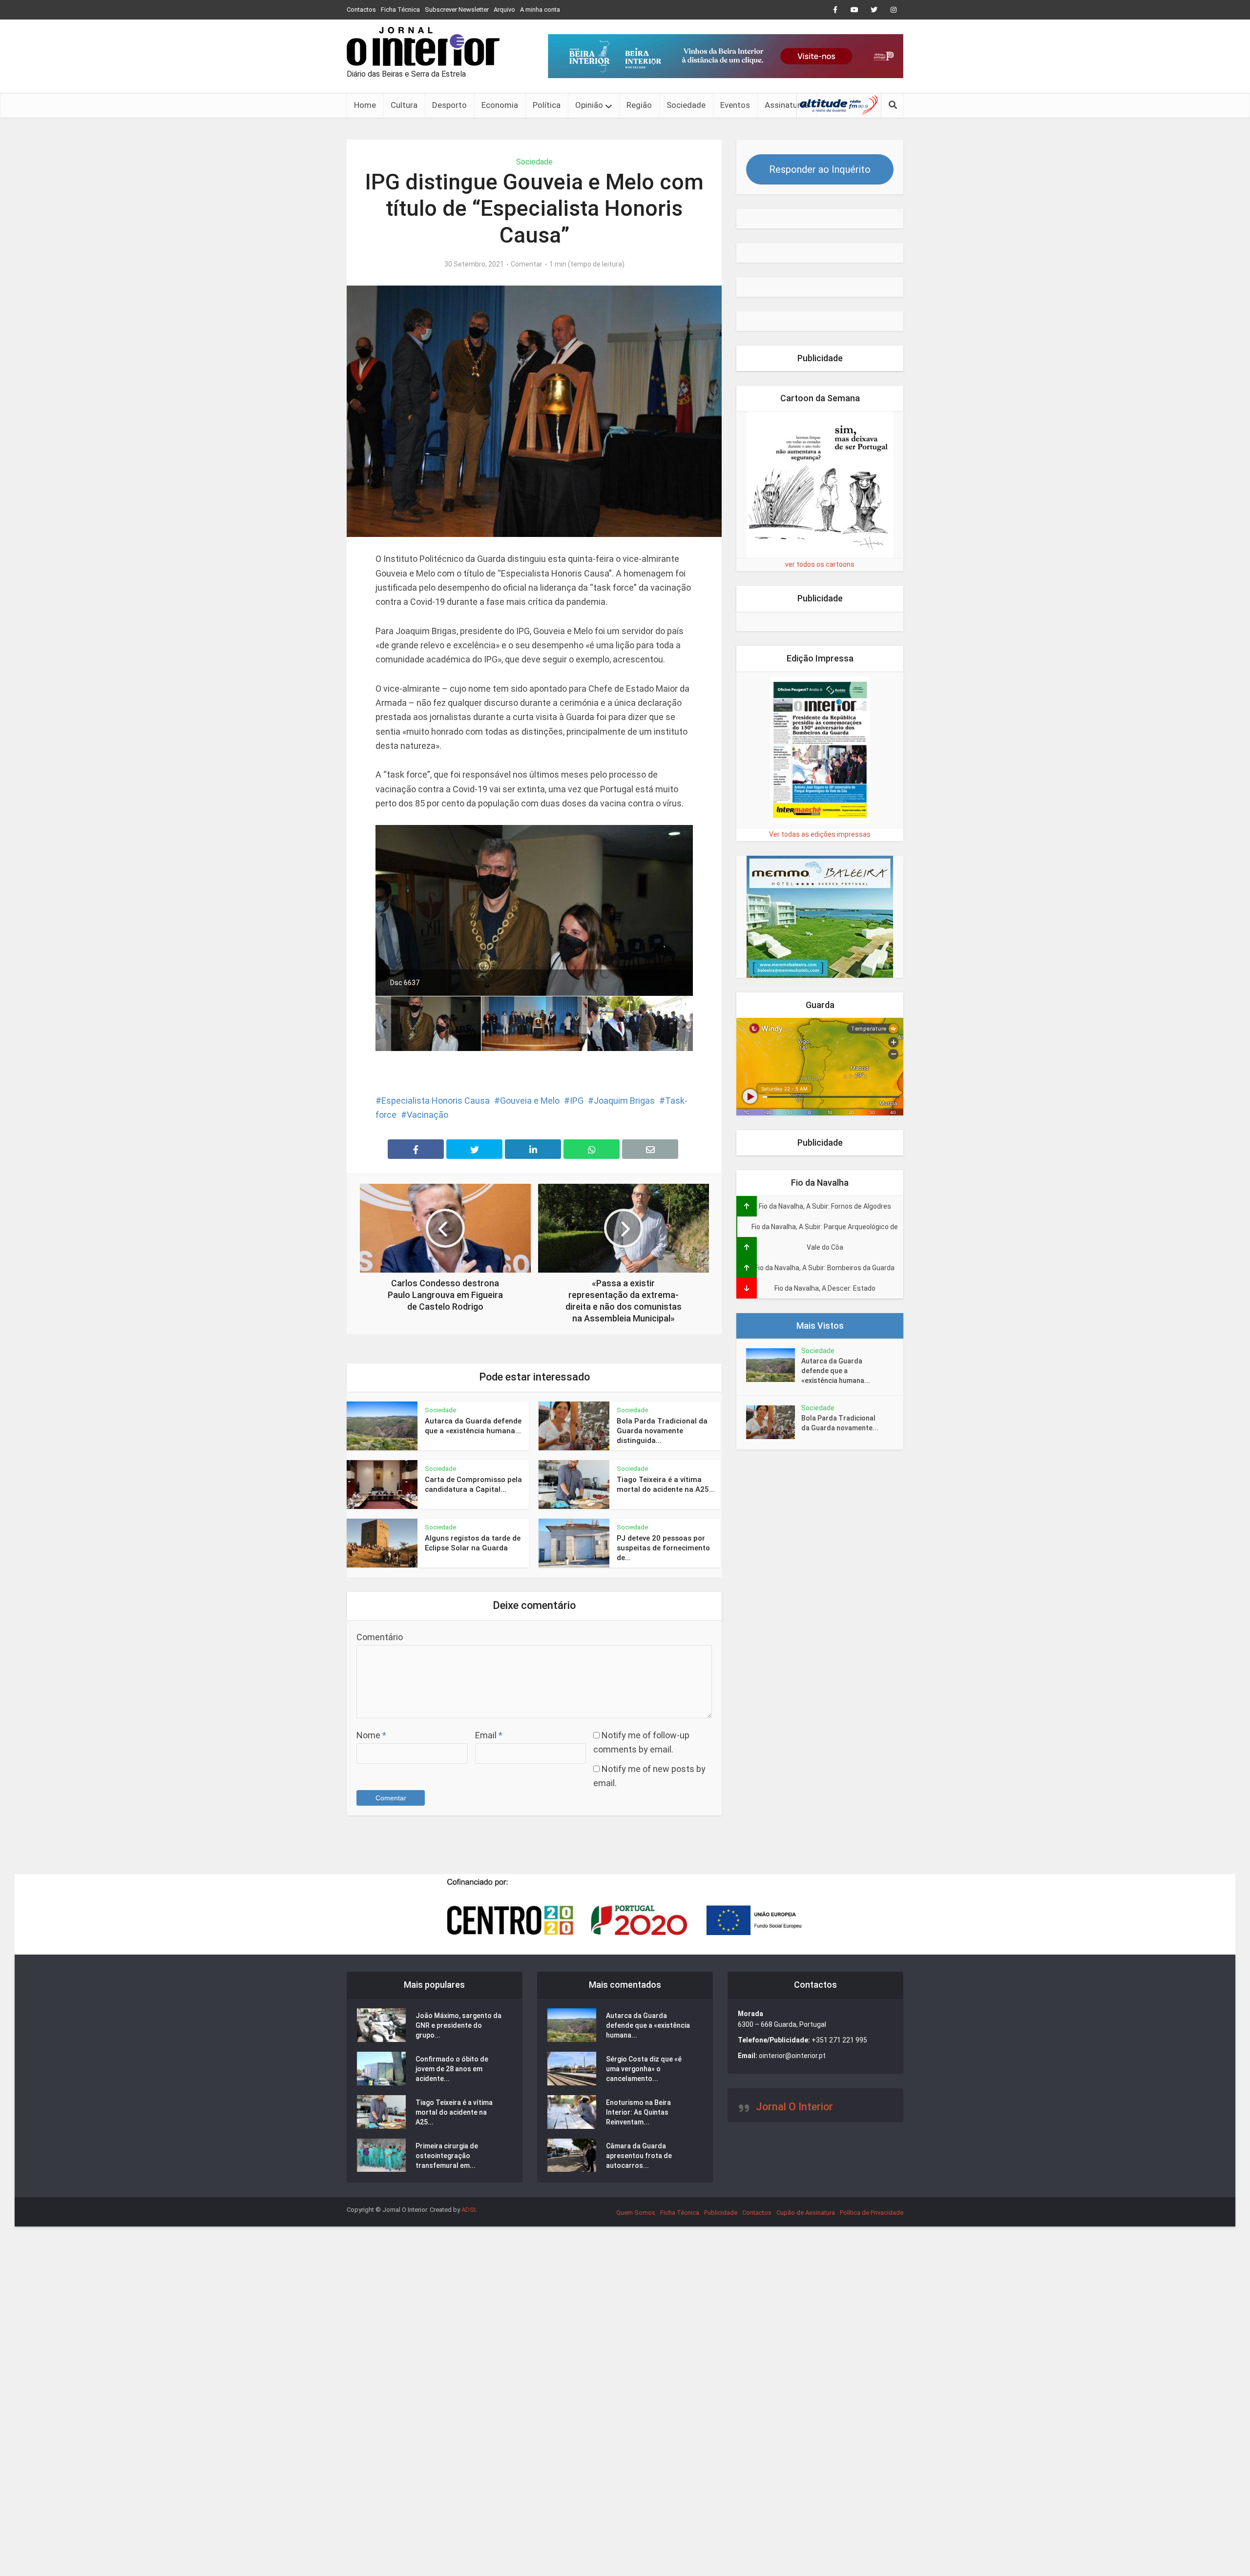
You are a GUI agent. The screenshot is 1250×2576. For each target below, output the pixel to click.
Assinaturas (787, 105)
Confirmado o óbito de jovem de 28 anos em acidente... (452, 2069)
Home (365, 105)
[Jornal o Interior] (423, 46)
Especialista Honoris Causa (436, 1101)
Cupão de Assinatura (806, 2213)
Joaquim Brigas (624, 1101)
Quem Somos (636, 2213)
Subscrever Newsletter (457, 10)
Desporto (449, 105)
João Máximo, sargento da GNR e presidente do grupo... (458, 2025)
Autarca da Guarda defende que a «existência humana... (836, 1371)
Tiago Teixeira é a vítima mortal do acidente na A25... (454, 2112)
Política (547, 105)
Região (639, 105)
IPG (577, 1101)
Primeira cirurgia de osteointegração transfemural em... (447, 2156)
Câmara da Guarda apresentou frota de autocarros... (639, 2156)
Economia (500, 105)
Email (489, 1735)
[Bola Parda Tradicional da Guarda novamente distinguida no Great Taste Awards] (774, 1422)
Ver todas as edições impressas (820, 834)
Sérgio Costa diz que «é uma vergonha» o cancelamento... (644, 2069)
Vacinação (427, 1115)
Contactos (361, 10)
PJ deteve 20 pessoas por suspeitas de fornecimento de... (663, 1548)
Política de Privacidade (872, 2213)
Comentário (380, 1637)
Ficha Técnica (400, 10)
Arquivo (504, 10)
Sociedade (686, 105)
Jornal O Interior (794, 2107)
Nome (371, 1735)
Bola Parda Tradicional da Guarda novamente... (840, 1423)
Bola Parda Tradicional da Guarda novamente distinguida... (662, 1431)
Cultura (404, 105)
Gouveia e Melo (530, 1101)
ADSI (469, 2210)
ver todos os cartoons (820, 564)
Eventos (735, 105)
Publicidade (721, 2213)
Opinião (589, 105)
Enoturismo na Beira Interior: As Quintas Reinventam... (638, 2112)
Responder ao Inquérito (820, 169)
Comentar (527, 264)
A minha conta (540, 10)
